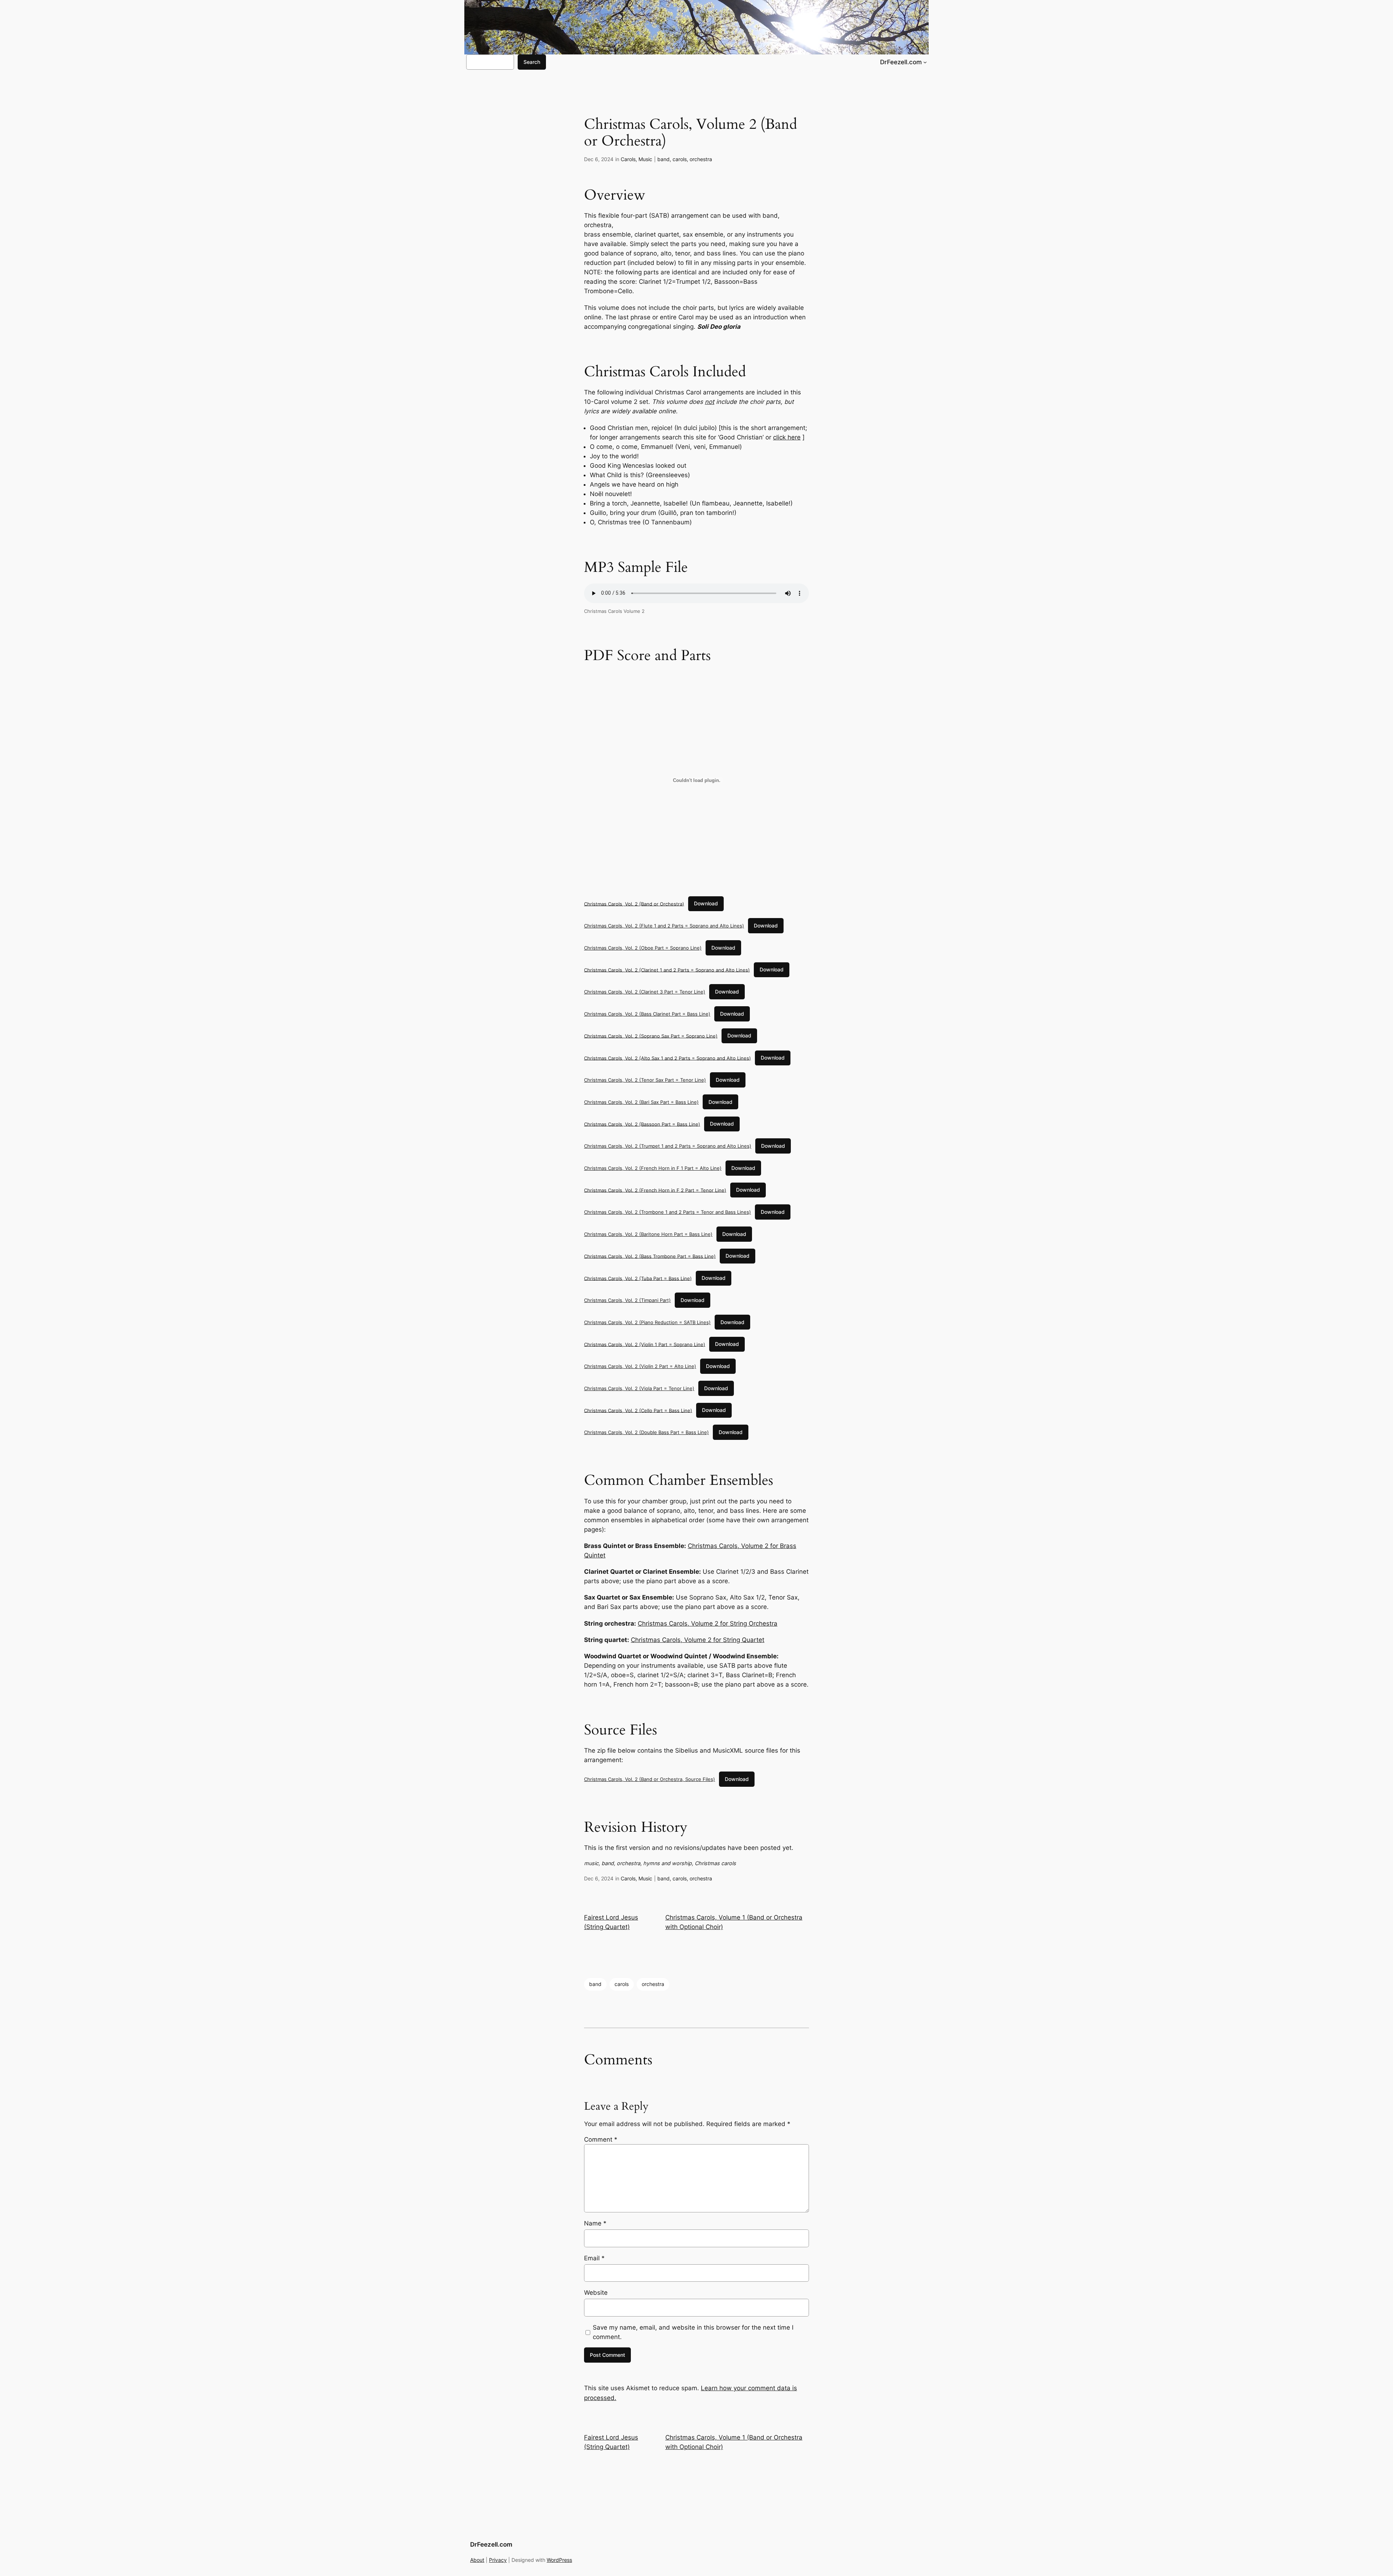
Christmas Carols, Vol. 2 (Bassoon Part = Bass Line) (642, 1124)
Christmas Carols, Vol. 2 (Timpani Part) (627, 1300)
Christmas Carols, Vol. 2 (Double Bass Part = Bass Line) (646, 1432)
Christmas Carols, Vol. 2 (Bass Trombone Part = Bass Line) (650, 1256)
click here (787, 437)
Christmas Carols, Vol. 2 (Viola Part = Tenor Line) (639, 1388)
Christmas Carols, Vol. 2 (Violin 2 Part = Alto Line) (640, 1366)
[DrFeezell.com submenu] (925, 62)
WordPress (559, 2560)
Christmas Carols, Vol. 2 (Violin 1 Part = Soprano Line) (645, 1344)
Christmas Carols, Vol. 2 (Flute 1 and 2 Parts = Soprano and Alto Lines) (664, 926)
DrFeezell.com (901, 62)
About (477, 2560)
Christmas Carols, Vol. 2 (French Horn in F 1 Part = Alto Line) (653, 1168)
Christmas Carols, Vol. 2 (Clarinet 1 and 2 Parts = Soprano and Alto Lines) (667, 970)
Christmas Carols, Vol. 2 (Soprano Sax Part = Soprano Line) (651, 1036)
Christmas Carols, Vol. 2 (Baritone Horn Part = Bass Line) (648, 1234)
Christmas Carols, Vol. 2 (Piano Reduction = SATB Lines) (647, 1322)
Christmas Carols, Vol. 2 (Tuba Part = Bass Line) (638, 1278)
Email (594, 2258)
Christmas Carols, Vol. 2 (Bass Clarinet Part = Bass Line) (647, 1014)
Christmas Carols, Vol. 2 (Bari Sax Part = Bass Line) (641, 1102)
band (663, 159)
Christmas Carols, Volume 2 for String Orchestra (708, 1623)
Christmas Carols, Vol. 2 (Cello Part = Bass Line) (638, 1410)
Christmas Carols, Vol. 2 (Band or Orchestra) (634, 904)
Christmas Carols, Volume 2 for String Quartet (698, 1640)
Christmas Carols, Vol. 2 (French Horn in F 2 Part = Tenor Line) (655, 1190)
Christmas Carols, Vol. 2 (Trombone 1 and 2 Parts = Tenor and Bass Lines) (667, 1212)
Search (532, 62)
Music (645, 159)
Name (595, 2223)
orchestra (701, 159)
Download (706, 903)
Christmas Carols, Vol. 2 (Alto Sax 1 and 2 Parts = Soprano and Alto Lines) (667, 1058)
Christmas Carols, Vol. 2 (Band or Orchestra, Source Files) (650, 1779)
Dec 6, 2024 (599, 159)
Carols (628, 159)
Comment (601, 2139)
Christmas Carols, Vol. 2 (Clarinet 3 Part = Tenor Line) (645, 992)
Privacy (498, 2560)
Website (596, 2293)
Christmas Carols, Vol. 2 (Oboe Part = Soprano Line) (643, 948)
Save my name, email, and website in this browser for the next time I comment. (693, 2332)
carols (680, 159)
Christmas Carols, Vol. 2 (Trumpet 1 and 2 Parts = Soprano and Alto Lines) (668, 1146)
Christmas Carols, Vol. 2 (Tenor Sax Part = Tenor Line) (645, 1080)
